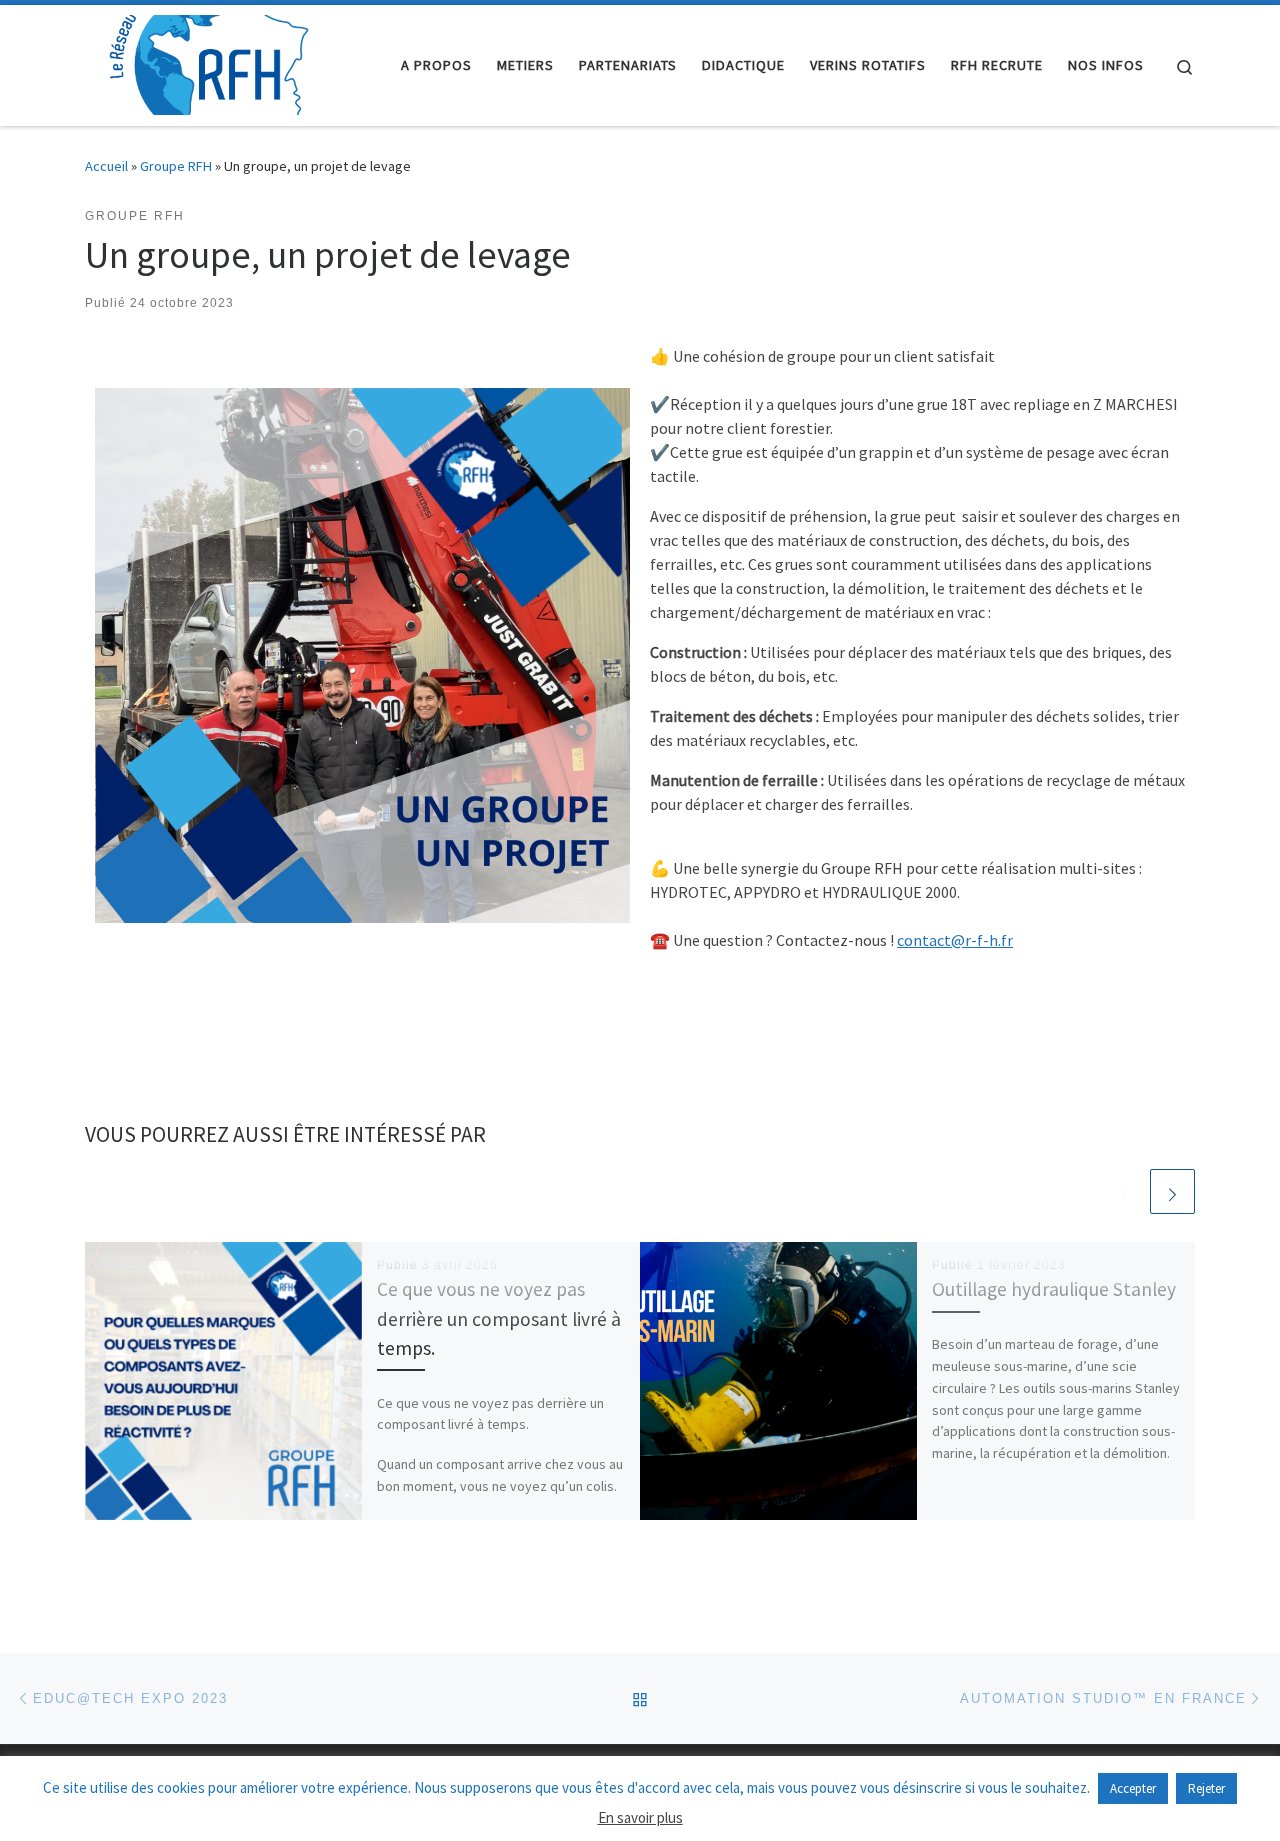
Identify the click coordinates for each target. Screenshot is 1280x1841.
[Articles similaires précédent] (1124, 1191)
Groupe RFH (176, 166)
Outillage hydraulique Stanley (1054, 1289)
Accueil (106, 166)
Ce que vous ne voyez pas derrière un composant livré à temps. (499, 1318)
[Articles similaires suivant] (1172, 1191)
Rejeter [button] (1206, 1788)
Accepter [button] (1133, 1788)
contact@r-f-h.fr (955, 940)
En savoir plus (640, 1817)
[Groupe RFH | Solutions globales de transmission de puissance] (210, 61)
